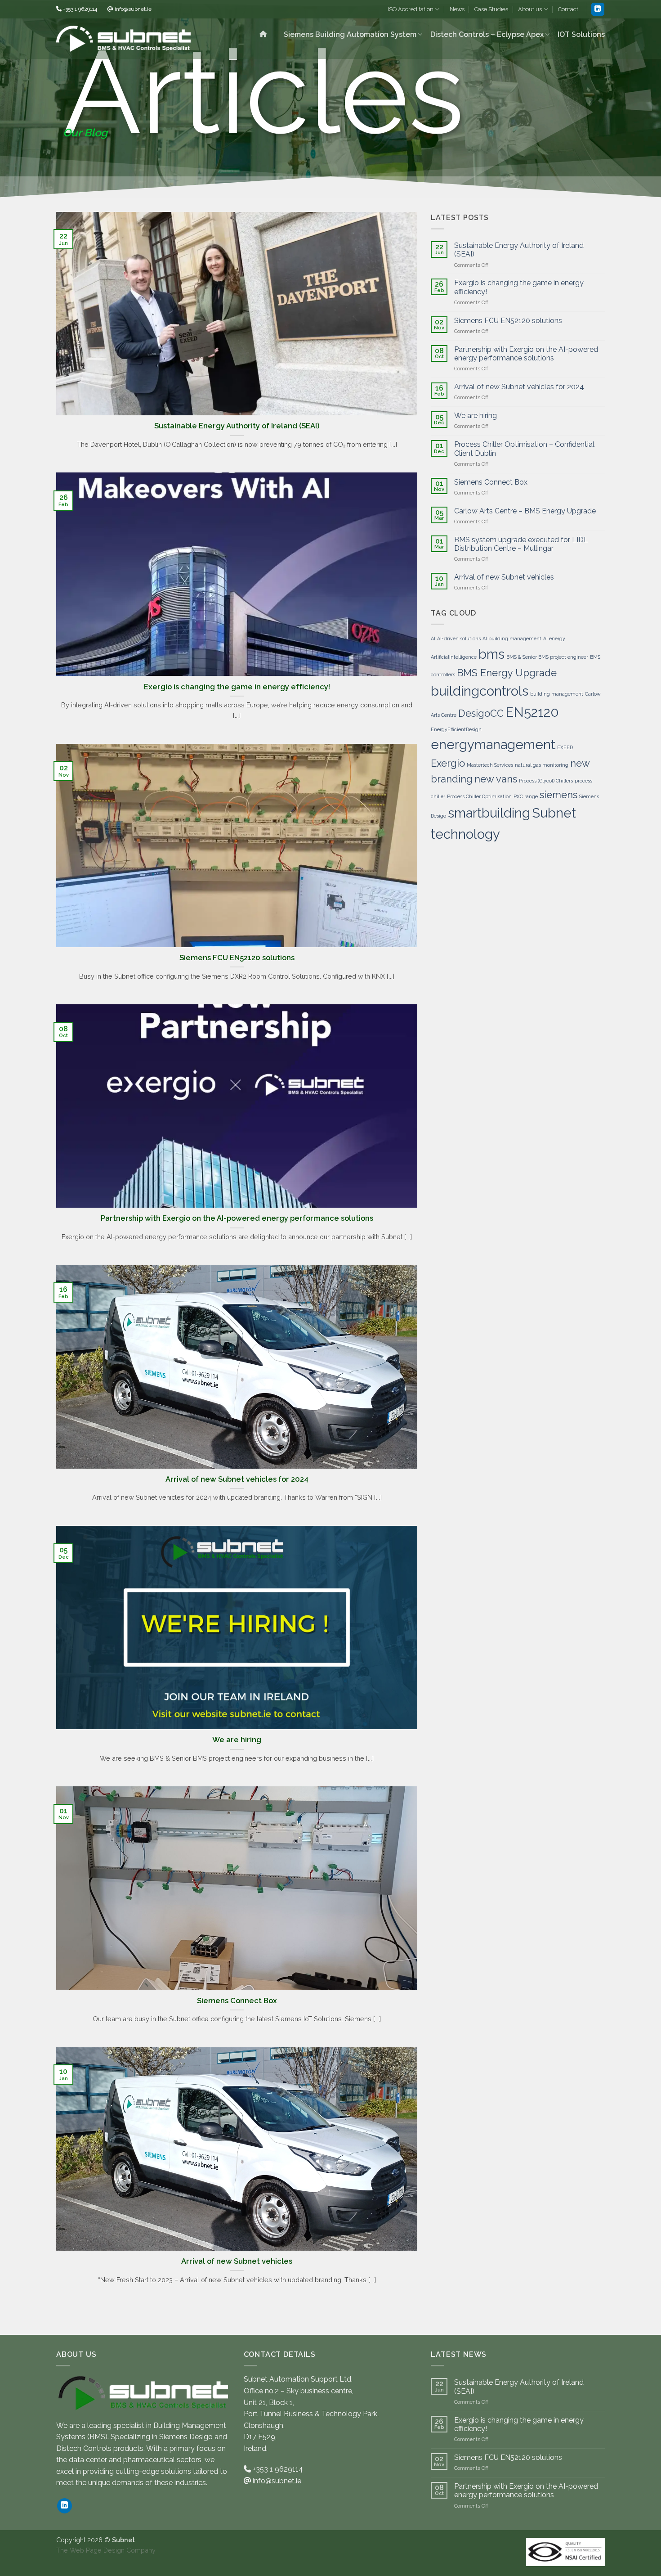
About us (530, 9)
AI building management (512, 638)
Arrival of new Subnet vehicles (237, 2261)
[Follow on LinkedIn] (598, 9)
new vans (496, 779)
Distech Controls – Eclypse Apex (487, 34)
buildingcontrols (480, 691)
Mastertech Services (490, 765)
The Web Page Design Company (106, 2550)
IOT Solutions (581, 34)
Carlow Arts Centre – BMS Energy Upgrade (525, 511)
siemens (558, 795)
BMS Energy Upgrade (507, 673)
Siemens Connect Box (237, 2001)
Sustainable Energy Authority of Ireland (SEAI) (237, 426)
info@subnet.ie (133, 9)
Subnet (554, 813)
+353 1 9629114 (80, 9)
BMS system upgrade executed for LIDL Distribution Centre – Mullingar (521, 544)
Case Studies (491, 9)
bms (491, 654)
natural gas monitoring (542, 765)
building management (557, 694)
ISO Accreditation (411, 9)
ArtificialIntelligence (454, 657)
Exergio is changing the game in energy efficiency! (237, 687)
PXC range (526, 796)
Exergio (448, 763)
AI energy (554, 638)
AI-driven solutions (459, 638)
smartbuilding (489, 813)
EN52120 (532, 712)
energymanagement (493, 744)
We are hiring (237, 1740)
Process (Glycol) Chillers (546, 781)
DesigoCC (481, 713)
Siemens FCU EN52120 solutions (237, 958)
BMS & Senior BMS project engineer (547, 657)
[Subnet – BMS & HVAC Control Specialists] (123, 39)
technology (465, 834)
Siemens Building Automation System (350, 34)
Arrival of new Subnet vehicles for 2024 (237, 1479)
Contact (568, 9)
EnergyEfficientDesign (456, 729)
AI (433, 638)
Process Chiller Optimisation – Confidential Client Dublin (524, 449)
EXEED (565, 747)
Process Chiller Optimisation (479, 796)
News (457, 9)
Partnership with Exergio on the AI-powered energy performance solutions (237, 1218)
